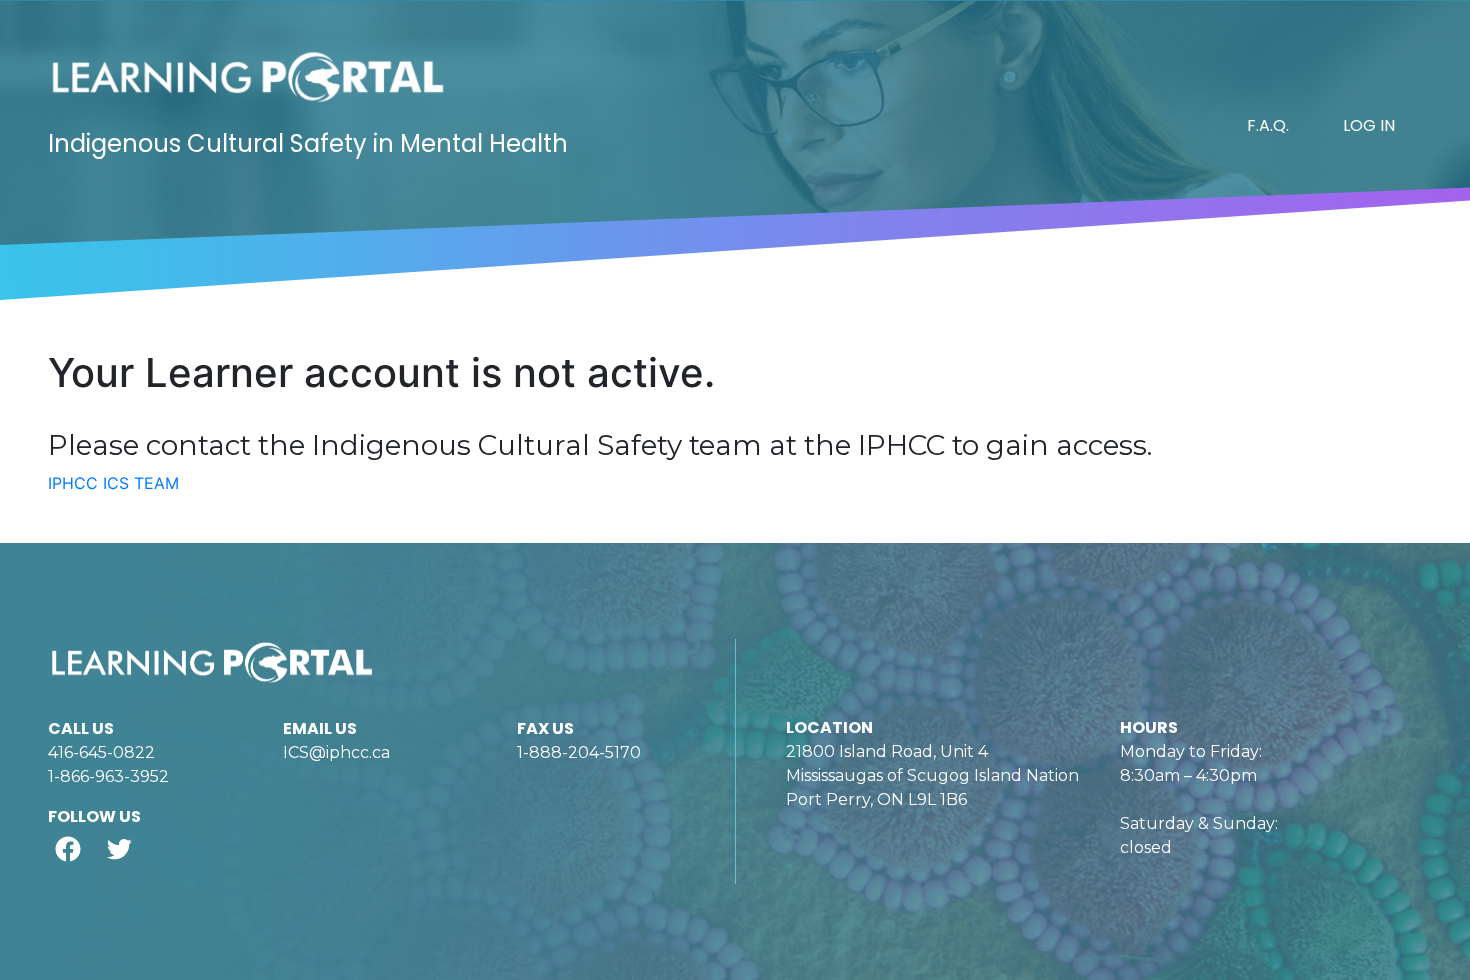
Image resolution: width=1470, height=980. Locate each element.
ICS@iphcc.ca (336, 752)
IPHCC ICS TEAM (113, 483)
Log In (1369, 125)
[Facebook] (67, 848)
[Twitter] (118, 848)
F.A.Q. (1268, 125)
